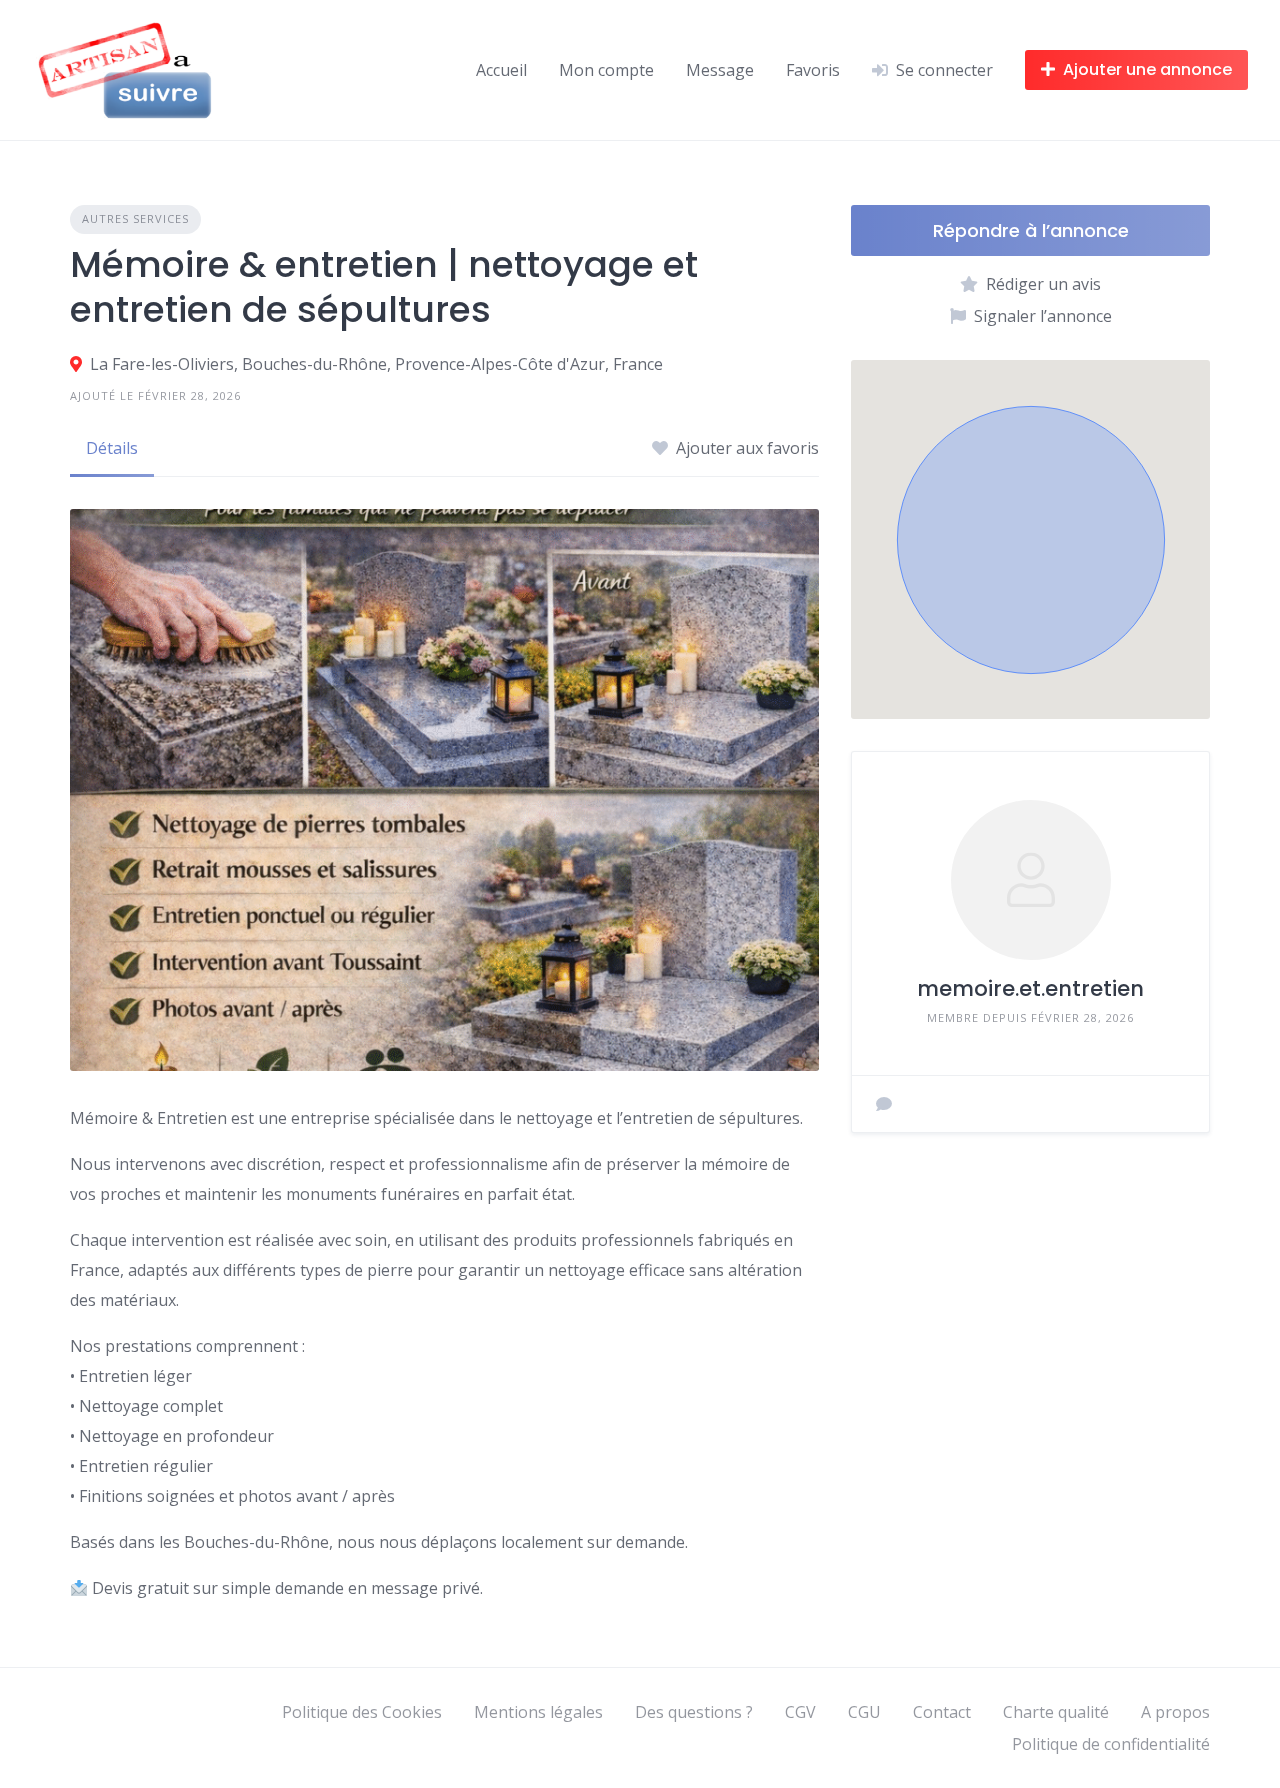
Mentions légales (538, 1712)
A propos (1175, 1712)
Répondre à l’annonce (1031, 230)
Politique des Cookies (362, 1712)
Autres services (135, 218)
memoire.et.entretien (1030, 988)
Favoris (813, 70)
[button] (1031, 540)
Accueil (501, 70)
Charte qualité (1056, 1712)
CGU (864, 1712)
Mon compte (606, 70)
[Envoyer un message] (884, 1104)
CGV (800, 1712)
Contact (942, 1712)
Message (720, 70)
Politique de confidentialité (1111, 1744)
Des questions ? (694, 1712)
